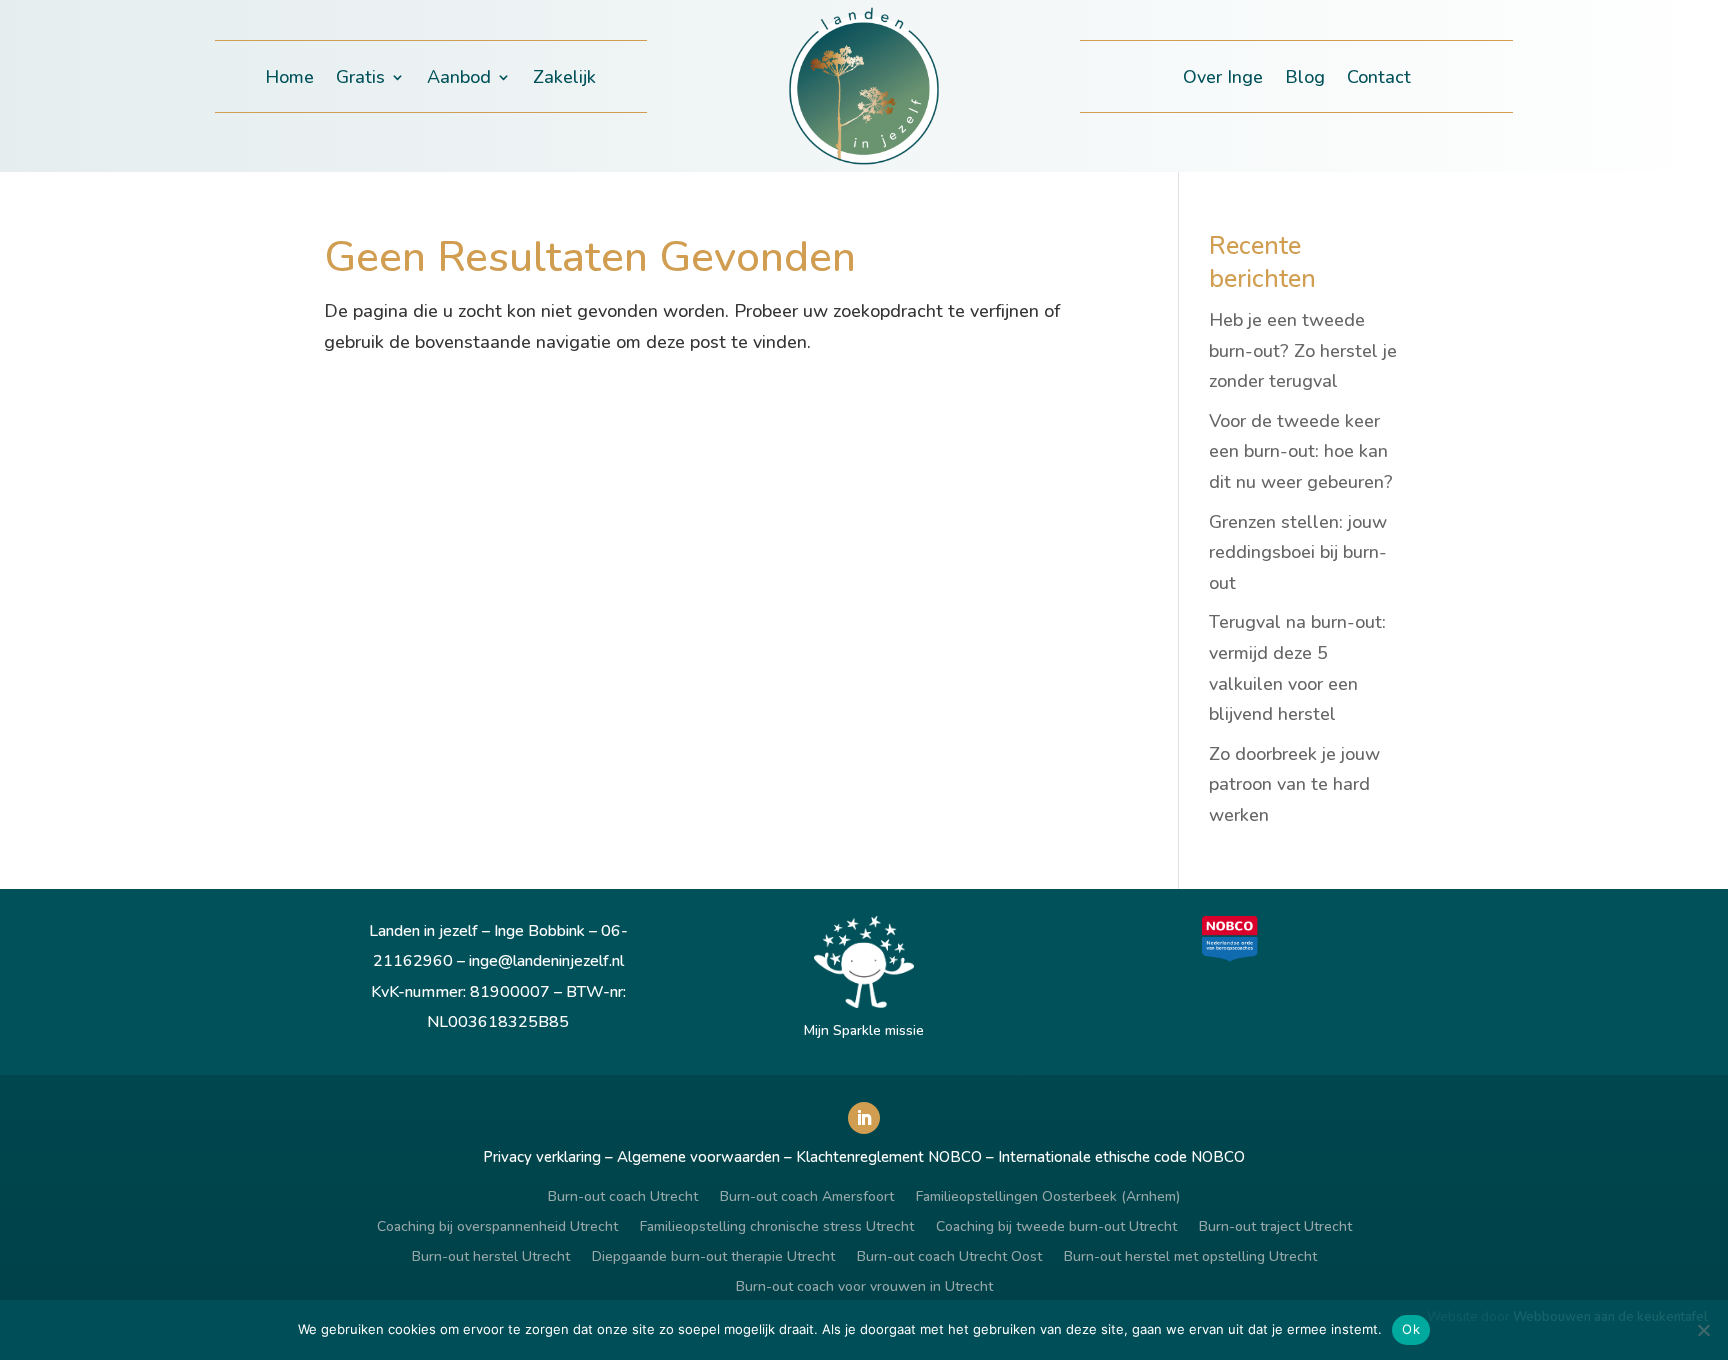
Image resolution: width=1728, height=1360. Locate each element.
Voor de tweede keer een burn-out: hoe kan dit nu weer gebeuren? (1301, 451)
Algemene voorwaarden (698, 1157)
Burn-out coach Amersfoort (807, 1198)
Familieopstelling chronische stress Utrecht (777, 1228)
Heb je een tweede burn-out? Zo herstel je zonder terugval (1303, 350)
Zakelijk (564, 79)
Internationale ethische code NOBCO (1121, 1157)
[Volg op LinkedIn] (864, 1118)
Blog (1305, 79)
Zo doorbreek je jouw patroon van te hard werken (1294, 784)
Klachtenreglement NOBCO (889, 1157)
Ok (1411, 1329)
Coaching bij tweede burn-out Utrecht (1056, 1228)
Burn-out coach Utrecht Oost (949, 1258)
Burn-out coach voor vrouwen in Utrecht (864, 1288)
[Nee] (1703, 1330)
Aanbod (459, 79)
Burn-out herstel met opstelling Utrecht (1190, 1258)
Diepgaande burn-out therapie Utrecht (713, 1258)
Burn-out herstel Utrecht (491, 1258)
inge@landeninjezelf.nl (546, 961)
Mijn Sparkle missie (864, 1030)
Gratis (360, 79)
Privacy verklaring (542, 1157)
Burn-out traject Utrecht (1275, 1228)
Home (289, 79)
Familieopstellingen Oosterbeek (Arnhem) (1048, 1198)
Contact (1379, 79)
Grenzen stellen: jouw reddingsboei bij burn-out (1298, 552)
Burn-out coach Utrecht (623, 1198)
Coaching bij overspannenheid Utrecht (497, 1228)
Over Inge (1223, 79)
